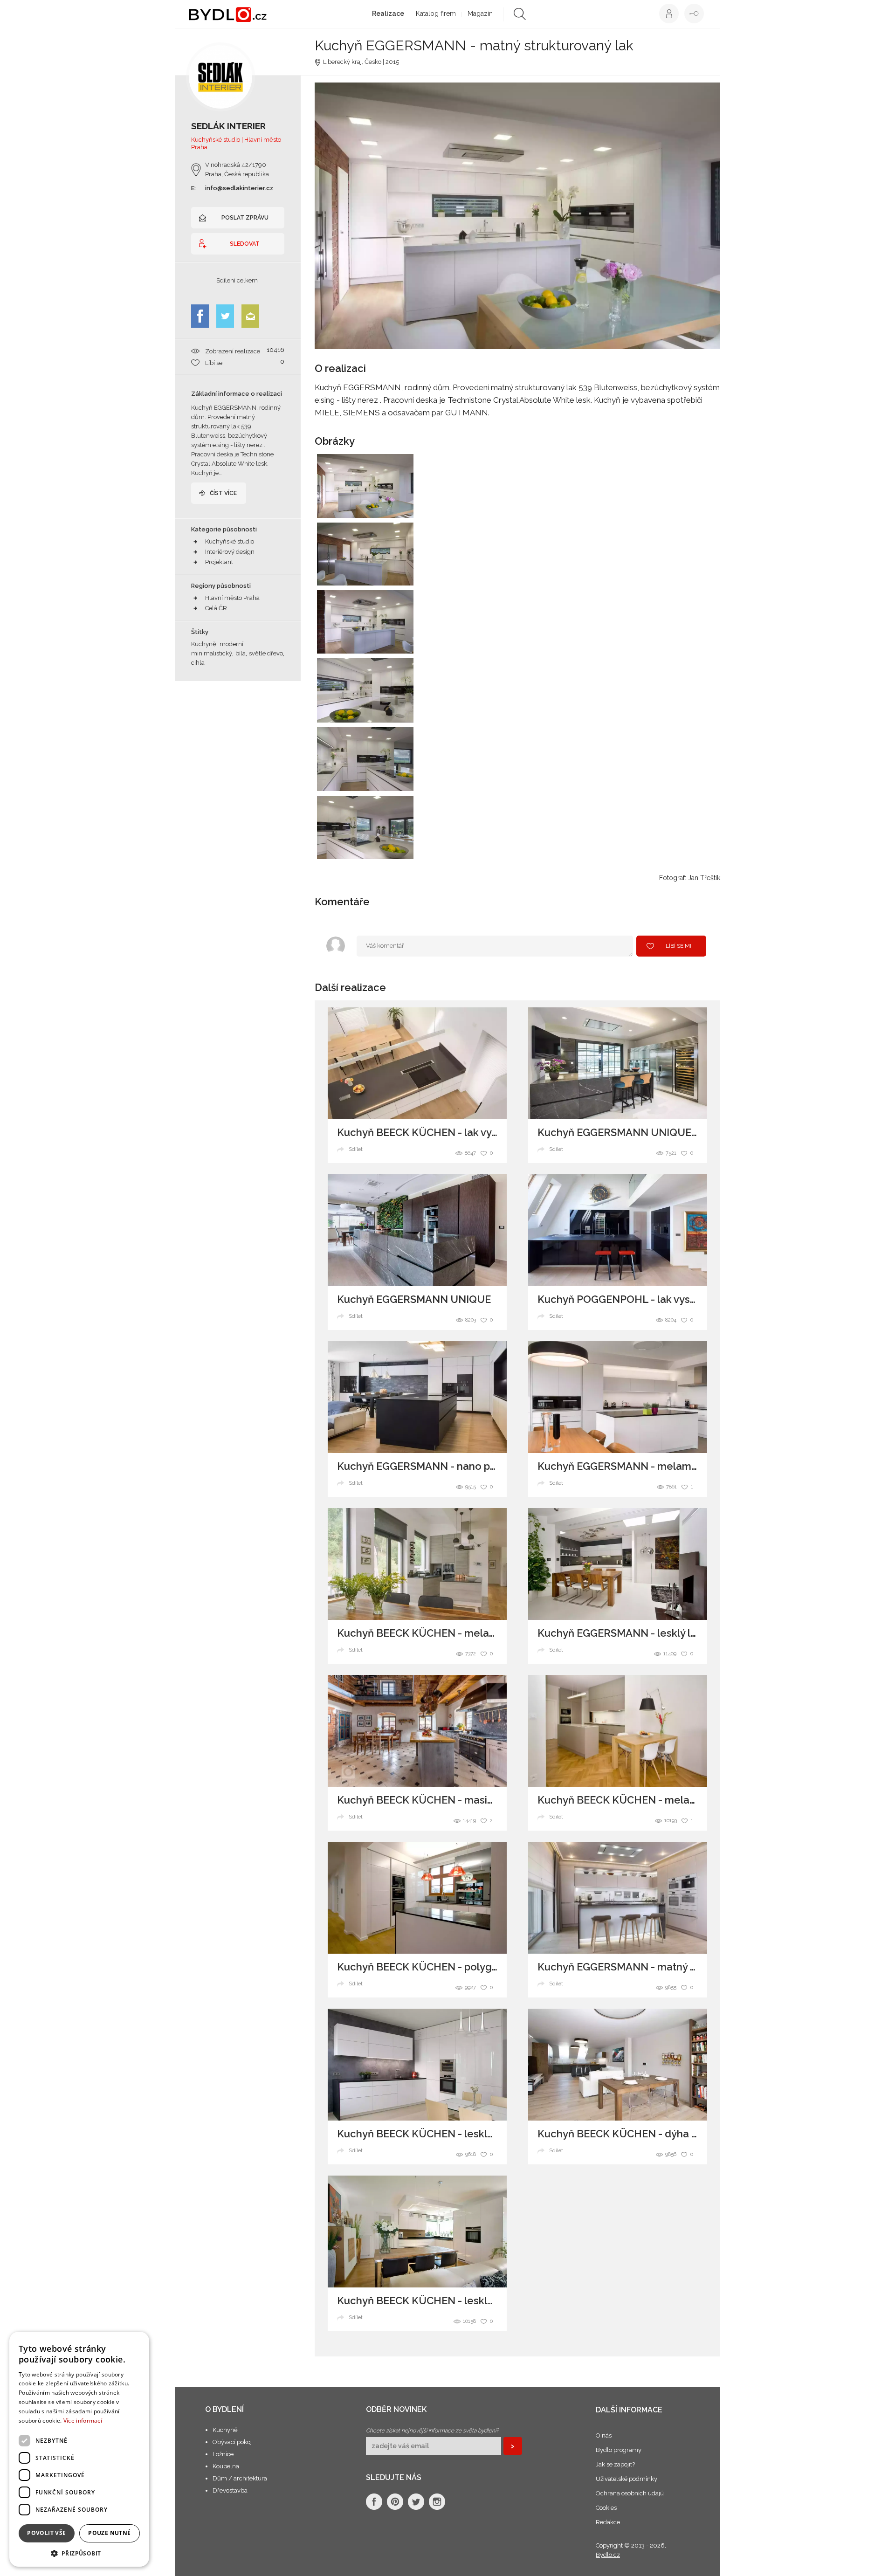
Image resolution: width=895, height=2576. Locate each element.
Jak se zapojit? (615, 2464)
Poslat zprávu (245, 218)
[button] (79, 2553)
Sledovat (245, 244)
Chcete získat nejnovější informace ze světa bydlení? (432, 2431)
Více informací (83, 2421)
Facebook (200, 316)
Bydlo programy (619, 2450)
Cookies (606, 2508)
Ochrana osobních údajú (630, 2493)
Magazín (480, 14)
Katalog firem (436, 14)
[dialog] (79, 2449)
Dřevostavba (230, 2490)
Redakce (608, 2522)
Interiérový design (230, 552)
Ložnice (223, 2454)
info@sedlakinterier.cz (239, 188)
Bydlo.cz (608, 2555)
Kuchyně (225, 2430)
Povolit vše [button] (46, 2533)
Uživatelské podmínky (626, 2479)
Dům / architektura (240, 2478)
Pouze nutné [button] (109, 2533)
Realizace (388, 14)
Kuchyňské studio (230, 541)
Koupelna (226, 2466)
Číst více (223, 493)
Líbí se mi (678, 946)
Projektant (219, 562)
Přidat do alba (398, 505)
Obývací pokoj (232, 2442)
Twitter (225, 316)
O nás (604, 2435)
